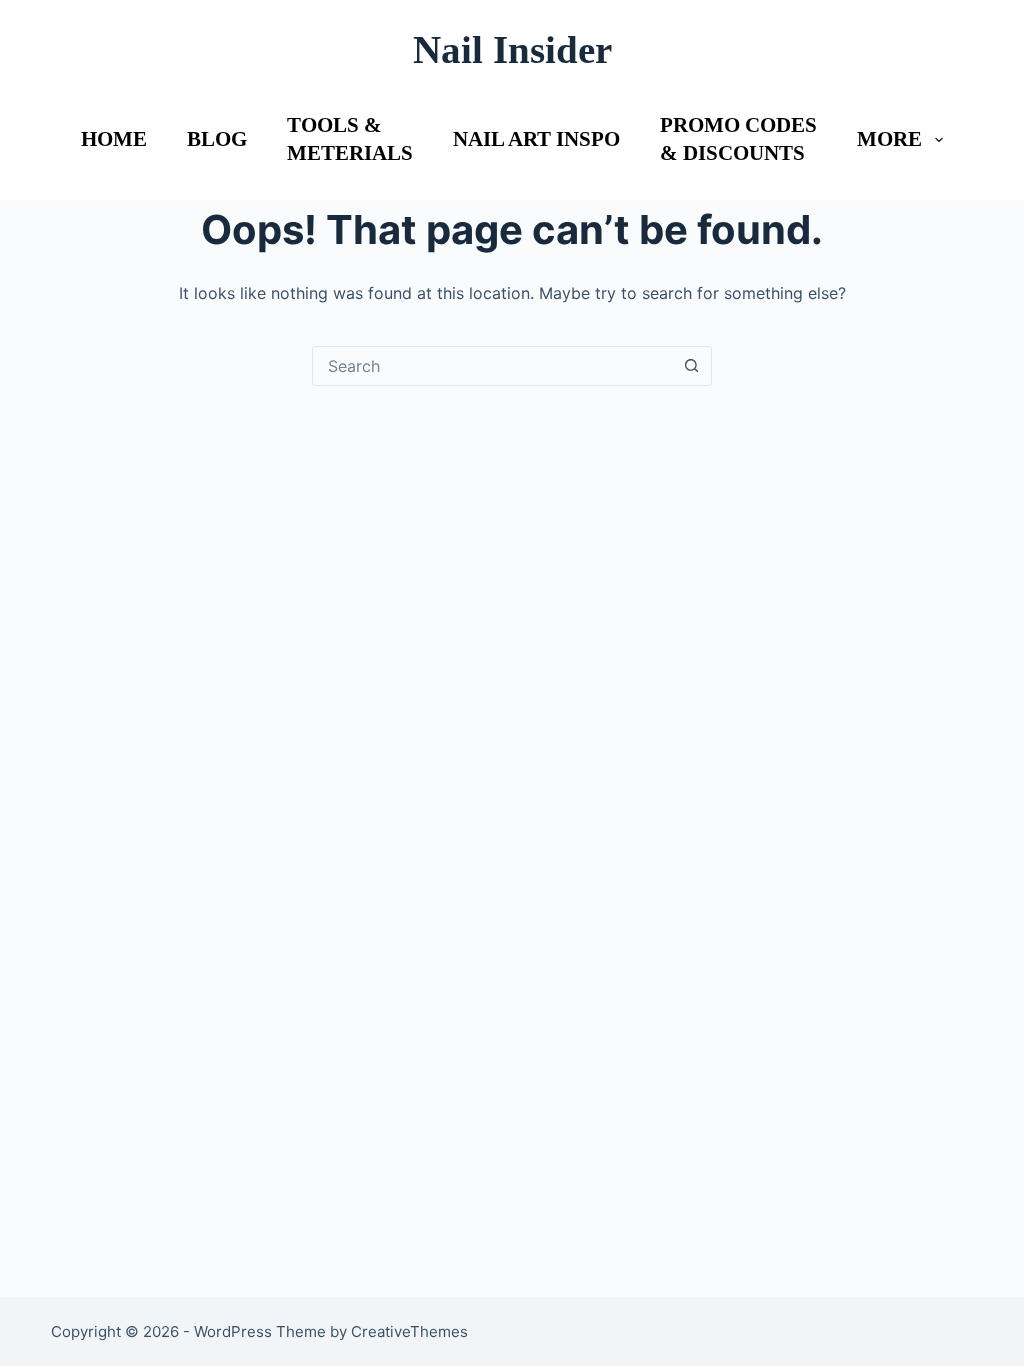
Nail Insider (512, 49)
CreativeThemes (409, 1331)
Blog (217, 139)
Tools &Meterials (350, 138)
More (889, 139)
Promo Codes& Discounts (738, 138)
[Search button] (691, 366)
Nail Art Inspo (536, 139)
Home (114, 139)
